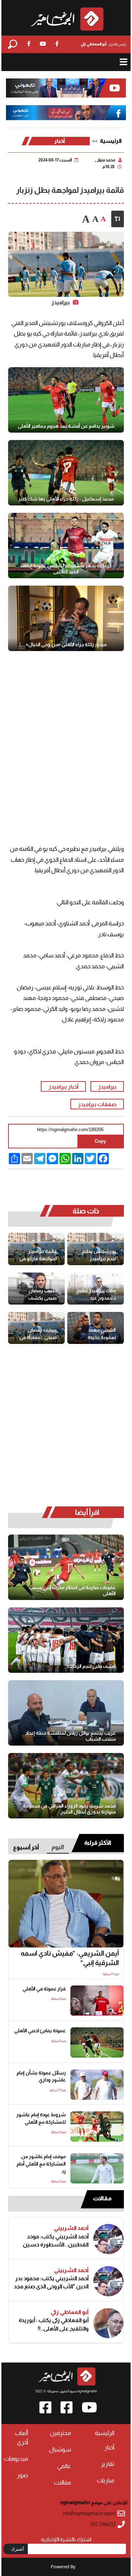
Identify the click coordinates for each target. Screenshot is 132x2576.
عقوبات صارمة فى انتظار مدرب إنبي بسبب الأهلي (72, 1590)
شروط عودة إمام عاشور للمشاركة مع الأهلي (41, 2118)
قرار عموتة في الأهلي (44, 1989)
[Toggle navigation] (123, 62)
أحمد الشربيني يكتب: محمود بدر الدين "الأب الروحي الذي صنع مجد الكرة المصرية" (51, 2282)
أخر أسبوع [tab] (26, 1847)
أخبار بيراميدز (64, 1086)
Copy (100, 1141)
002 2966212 (103, 2524)
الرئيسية (111, 141)
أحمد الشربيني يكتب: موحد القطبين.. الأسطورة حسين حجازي (56, 2241)
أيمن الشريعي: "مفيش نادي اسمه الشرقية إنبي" (70, 1958)
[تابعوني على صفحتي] (66, 113)
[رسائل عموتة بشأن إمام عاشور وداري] (97, 2085)
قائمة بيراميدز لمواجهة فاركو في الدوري (38, 1255)
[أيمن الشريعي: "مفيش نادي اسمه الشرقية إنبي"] (66, 1904)
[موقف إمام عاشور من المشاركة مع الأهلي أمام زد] (97, 2168)
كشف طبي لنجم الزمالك (91, 1666)
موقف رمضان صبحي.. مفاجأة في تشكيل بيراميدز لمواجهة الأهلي (38, 1334)
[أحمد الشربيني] (108, 2239)
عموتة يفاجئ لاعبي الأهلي (40, 2031)
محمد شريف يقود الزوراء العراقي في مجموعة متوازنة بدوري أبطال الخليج (69, 1809)
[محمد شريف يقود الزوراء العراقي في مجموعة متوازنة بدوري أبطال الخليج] (66, 1786)
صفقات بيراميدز (97, 1104)
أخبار (60, 141)
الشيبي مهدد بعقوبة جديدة (102, 1334)
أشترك (17, 2549)
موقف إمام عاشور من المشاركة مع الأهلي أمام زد (41, 2164)
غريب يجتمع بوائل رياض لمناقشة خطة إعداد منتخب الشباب (71, 1736)
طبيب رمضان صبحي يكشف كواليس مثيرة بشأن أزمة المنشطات (42, 1295)
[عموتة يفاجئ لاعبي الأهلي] (97, 2042)
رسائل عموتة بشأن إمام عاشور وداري (41, 2077)
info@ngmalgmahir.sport (89, 2514)
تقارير (108, 2464)
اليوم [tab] (58, 1847)
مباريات (106, 2481)
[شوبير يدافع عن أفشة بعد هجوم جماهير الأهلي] (66, 400)
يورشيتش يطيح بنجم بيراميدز (99, 1255)
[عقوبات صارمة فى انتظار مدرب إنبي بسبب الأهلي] (66, 1567)
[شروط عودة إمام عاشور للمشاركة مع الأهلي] (97, 2127)
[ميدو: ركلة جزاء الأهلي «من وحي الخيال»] (66, 618)
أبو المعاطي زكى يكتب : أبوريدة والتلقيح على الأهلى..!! (54, 2324)
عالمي (64, 2466)
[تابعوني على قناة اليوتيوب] (66, 88)
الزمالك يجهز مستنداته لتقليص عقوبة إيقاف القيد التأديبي (66, 569)
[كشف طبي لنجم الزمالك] (66, 1640)
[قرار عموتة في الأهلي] (97, 2001)
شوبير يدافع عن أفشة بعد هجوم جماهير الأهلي (66, 426)
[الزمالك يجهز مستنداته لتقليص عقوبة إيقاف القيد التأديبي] (66, 546)
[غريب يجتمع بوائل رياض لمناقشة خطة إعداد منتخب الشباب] (66, 1713)
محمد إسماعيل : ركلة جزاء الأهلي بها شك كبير (66, 499)
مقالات (102, 2198)
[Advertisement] (66, 735)
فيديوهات (16, 2459)
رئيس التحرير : (103, 44)
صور (23, 2475)
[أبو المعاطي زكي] (108, 2323)
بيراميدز (107, 1086)
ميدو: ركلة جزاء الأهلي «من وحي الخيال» (66, 644)
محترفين (61, 2433)
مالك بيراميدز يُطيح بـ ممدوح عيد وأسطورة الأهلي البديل (96, 1295)
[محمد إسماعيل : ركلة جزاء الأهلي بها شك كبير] (66, 473)
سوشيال (60, 2450)
